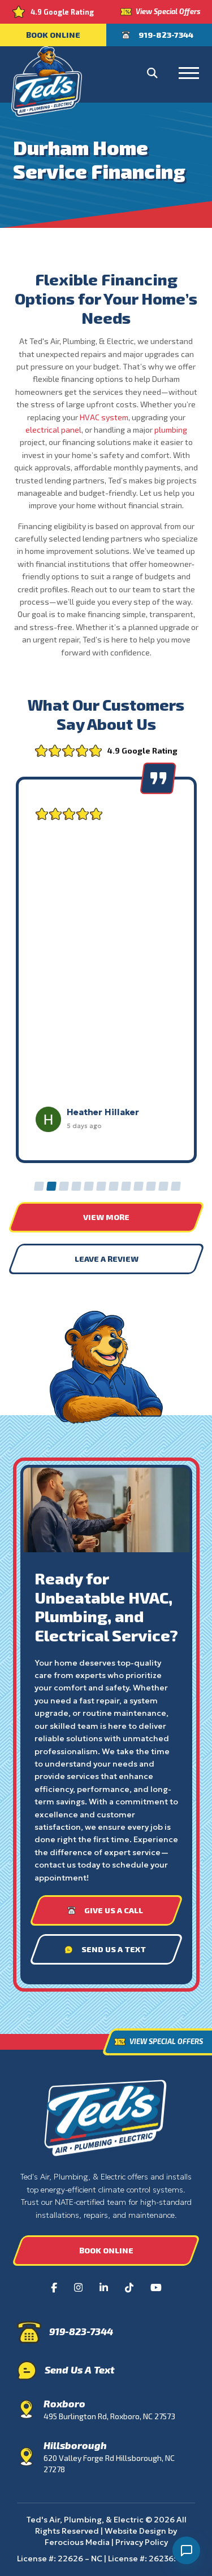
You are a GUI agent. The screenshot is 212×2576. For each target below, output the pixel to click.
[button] (152, 73)
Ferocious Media (77, 2542)
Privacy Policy (142, 2542)
